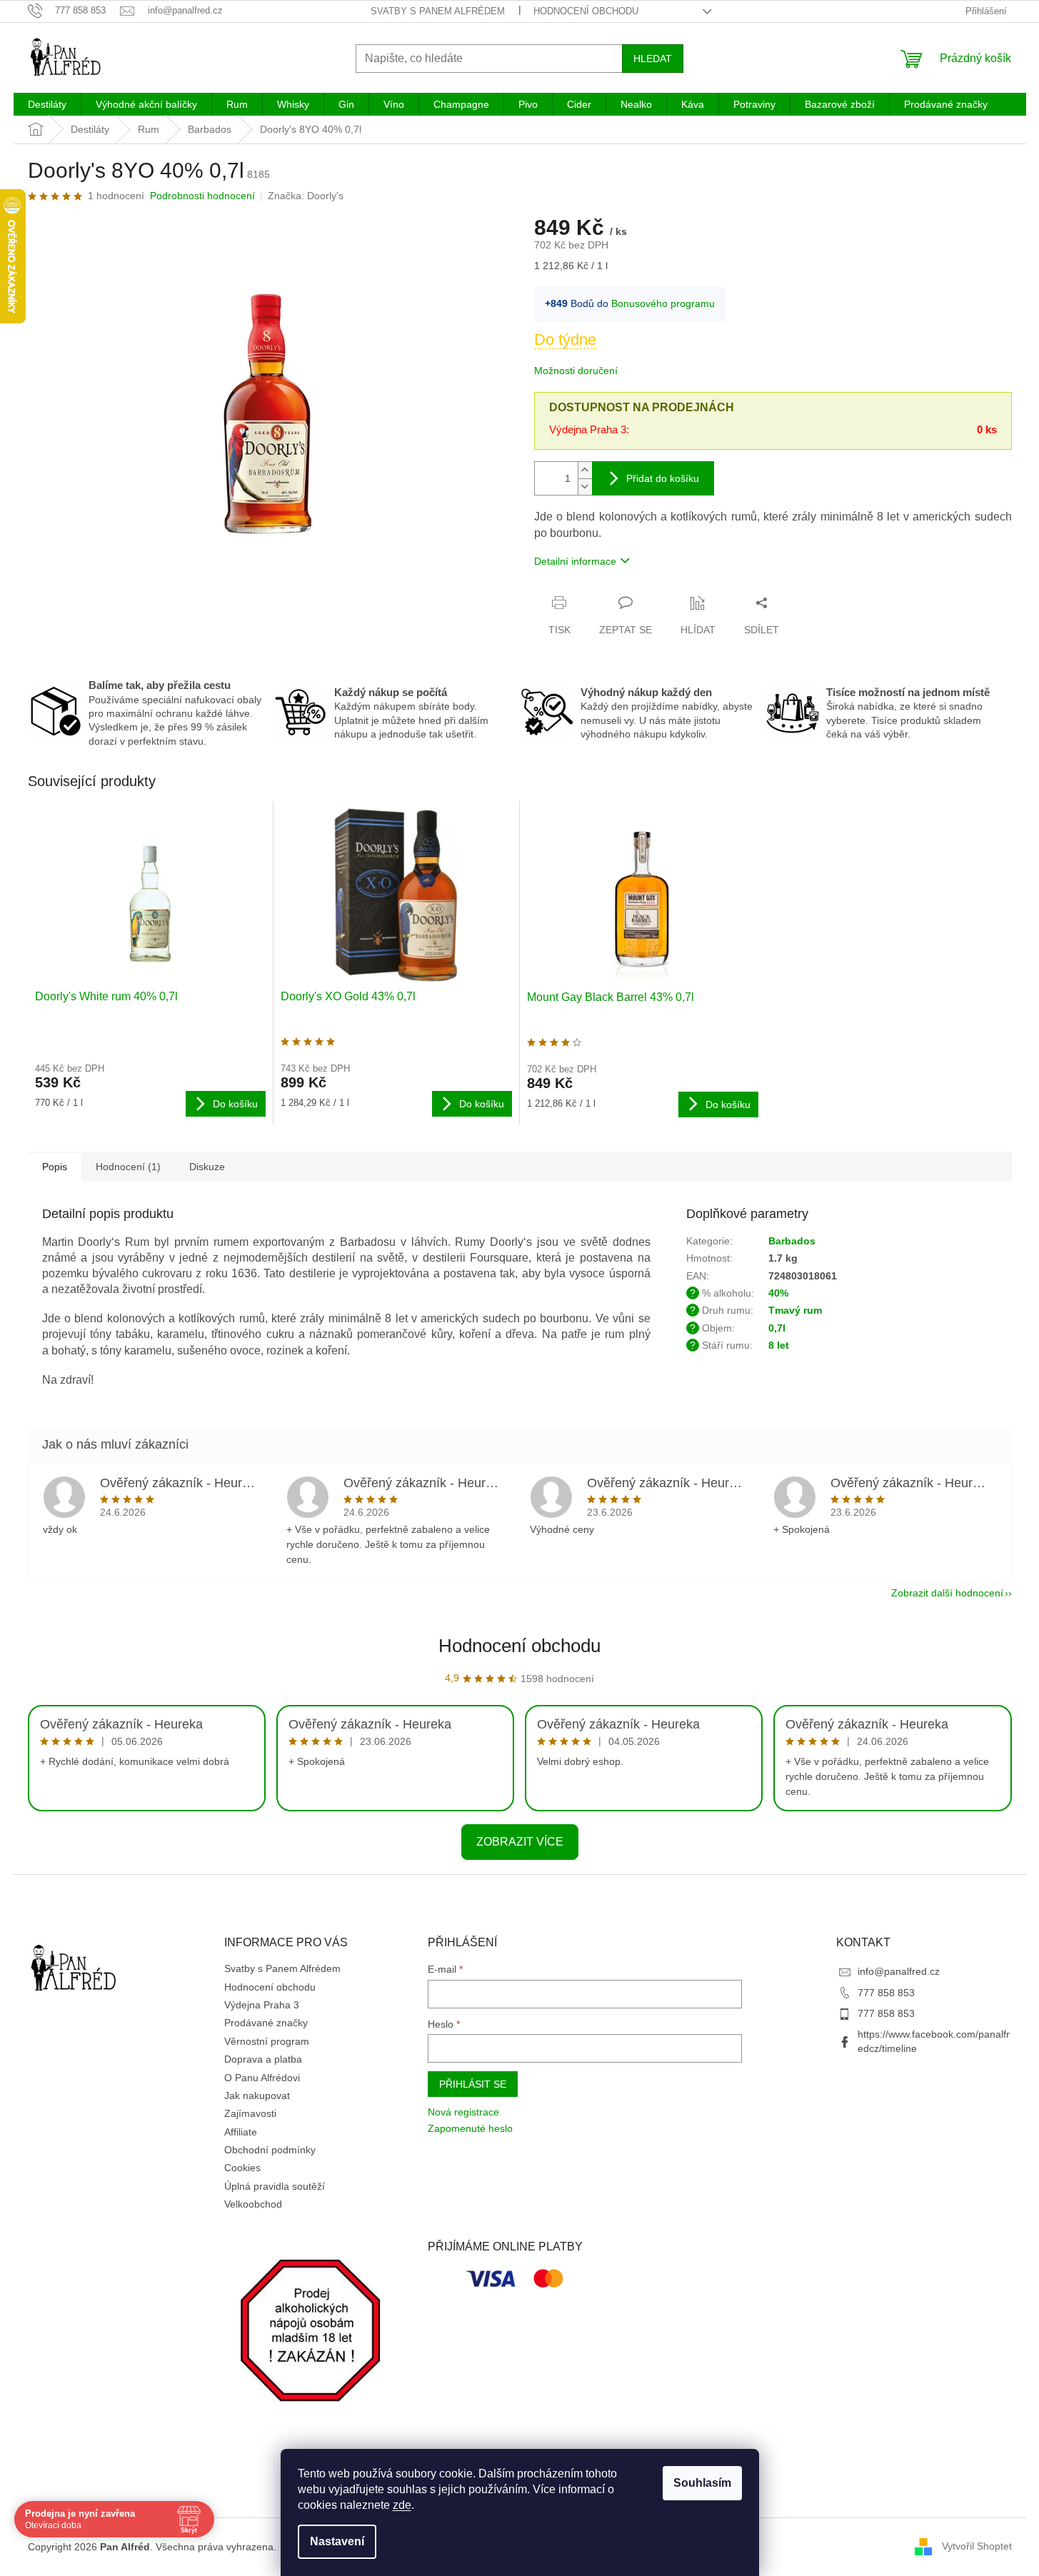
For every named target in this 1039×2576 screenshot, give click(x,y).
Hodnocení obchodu (586, 11)
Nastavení (337, 2541)
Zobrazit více (520, 1842)
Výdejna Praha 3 (262, 2005)
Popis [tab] (55, 1167)
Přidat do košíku (663, 478)
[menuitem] (47, 104)
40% (778, 1293)
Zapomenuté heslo (470, 2128)
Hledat (653, 59)
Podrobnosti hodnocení (202, 196)
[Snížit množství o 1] (585, 487)
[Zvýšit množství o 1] (585, 470)
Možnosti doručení (576, 371)
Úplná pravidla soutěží (275, 2186)
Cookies (242, 2168)
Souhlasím (702, 2483)
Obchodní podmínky (270, 2150)
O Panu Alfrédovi (262, 2078)
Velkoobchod (253, 2204)
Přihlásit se (473, 2084)
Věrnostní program (267, 2041)
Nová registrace (463, 2112)
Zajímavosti (250, 2113)
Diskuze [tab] (207, 1167)
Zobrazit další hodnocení (947, 1593)
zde (402, 2505)
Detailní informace (575, 561)
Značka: (306, 196)
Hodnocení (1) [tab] (128, 1167)
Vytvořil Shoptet (977, 2546)
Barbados (792, 1241)
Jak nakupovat (257, 2095)
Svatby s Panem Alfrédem (438, 11)
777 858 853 (886, 1993)
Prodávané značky (266, 2023)
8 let (779, 1345)
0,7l (777, 1328)
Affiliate (241, 2132)
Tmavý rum (795, 1310)
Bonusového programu (663, 303)
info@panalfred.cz (899, 1971)
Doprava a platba (263, 2059)
